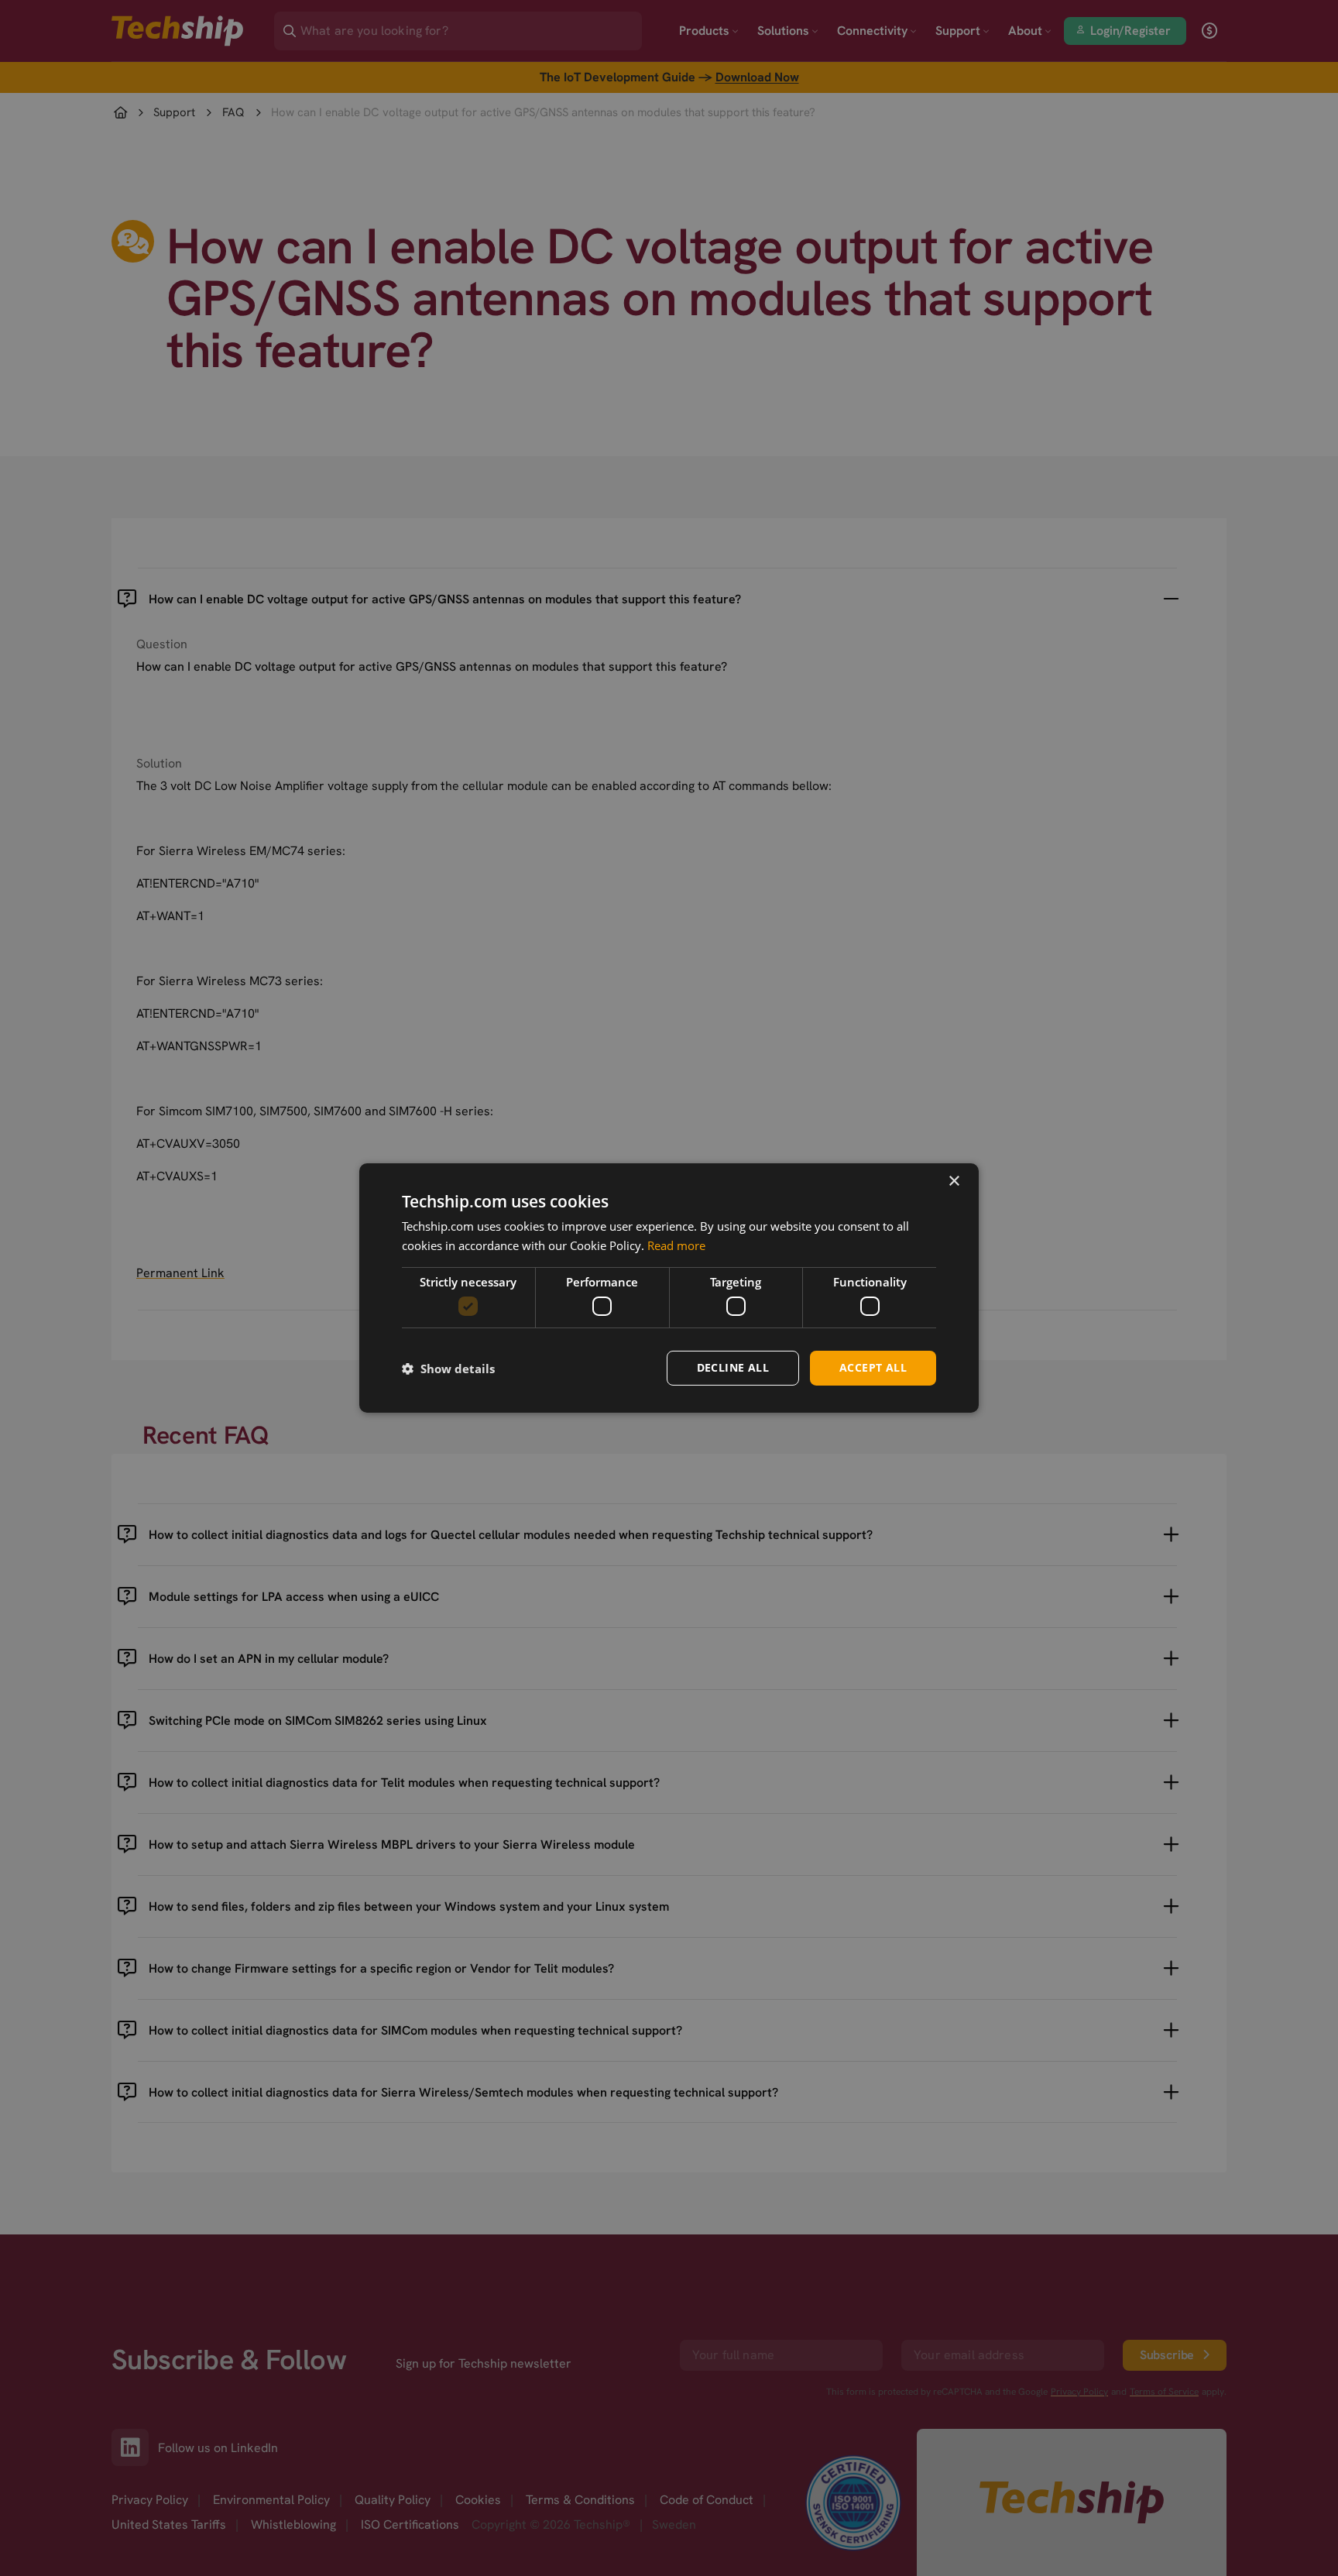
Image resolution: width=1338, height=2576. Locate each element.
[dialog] (669, 1288)
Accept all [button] (873, 1367)
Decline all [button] (733, 1367)
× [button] (954, 1182)
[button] (448, 1369)
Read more (676, 1245)
